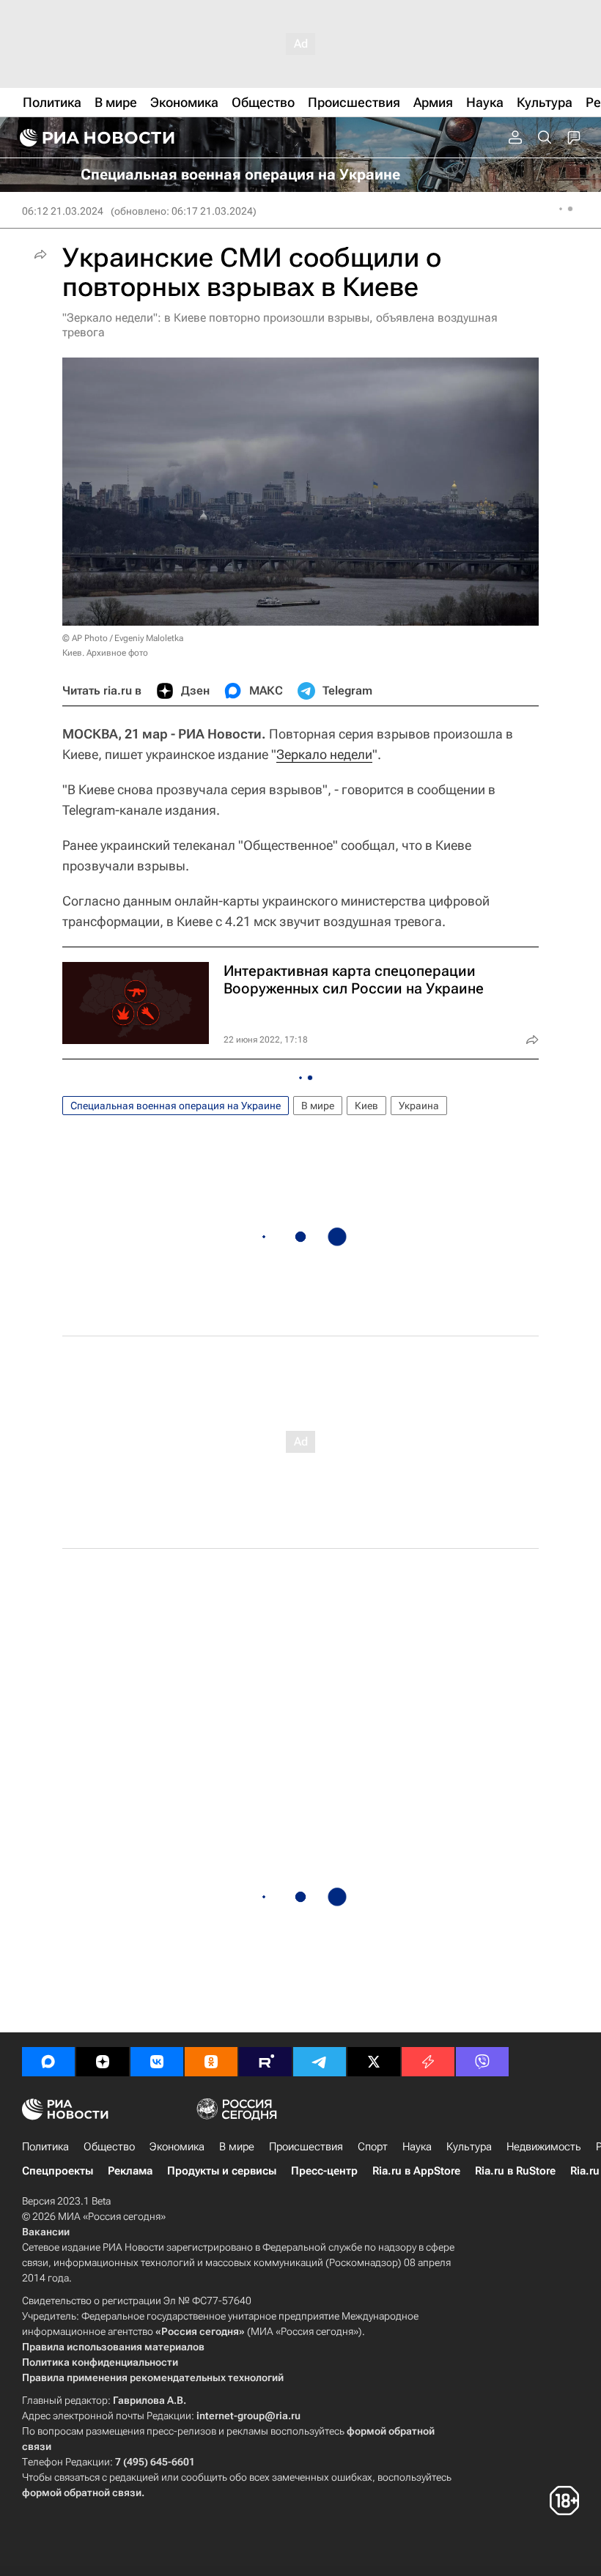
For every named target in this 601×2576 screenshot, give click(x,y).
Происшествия (306, 2147)
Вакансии (46, 2232)
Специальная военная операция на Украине (176, 1106)
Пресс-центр (324, 2171)
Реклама (130, 2171)
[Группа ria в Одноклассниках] (211, 2062)
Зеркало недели (324, 754)
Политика (45, 2147)
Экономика (177, 2147)
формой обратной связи (82, 2492)
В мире (318, 1106)
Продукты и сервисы (222, 2171)
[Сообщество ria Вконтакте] (157, 2062)
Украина (419, 1106)
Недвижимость (544, 2147)
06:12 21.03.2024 (63, 211)
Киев (366, 1106)
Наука (417, 2147)
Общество (109, 2147)
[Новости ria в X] (374, 2062)
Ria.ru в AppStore (416, 2171)
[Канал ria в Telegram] (320, 2062)
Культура (469, 2147)
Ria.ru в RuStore (515, 2171)
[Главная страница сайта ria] (95, 138)
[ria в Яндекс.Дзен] (103, 2062)
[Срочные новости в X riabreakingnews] (428, 2062)
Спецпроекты (58, 2171)
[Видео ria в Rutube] (265, 2062)
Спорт (373, 2147)
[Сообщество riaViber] (482, 2062)
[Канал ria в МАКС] (48, 2062)
